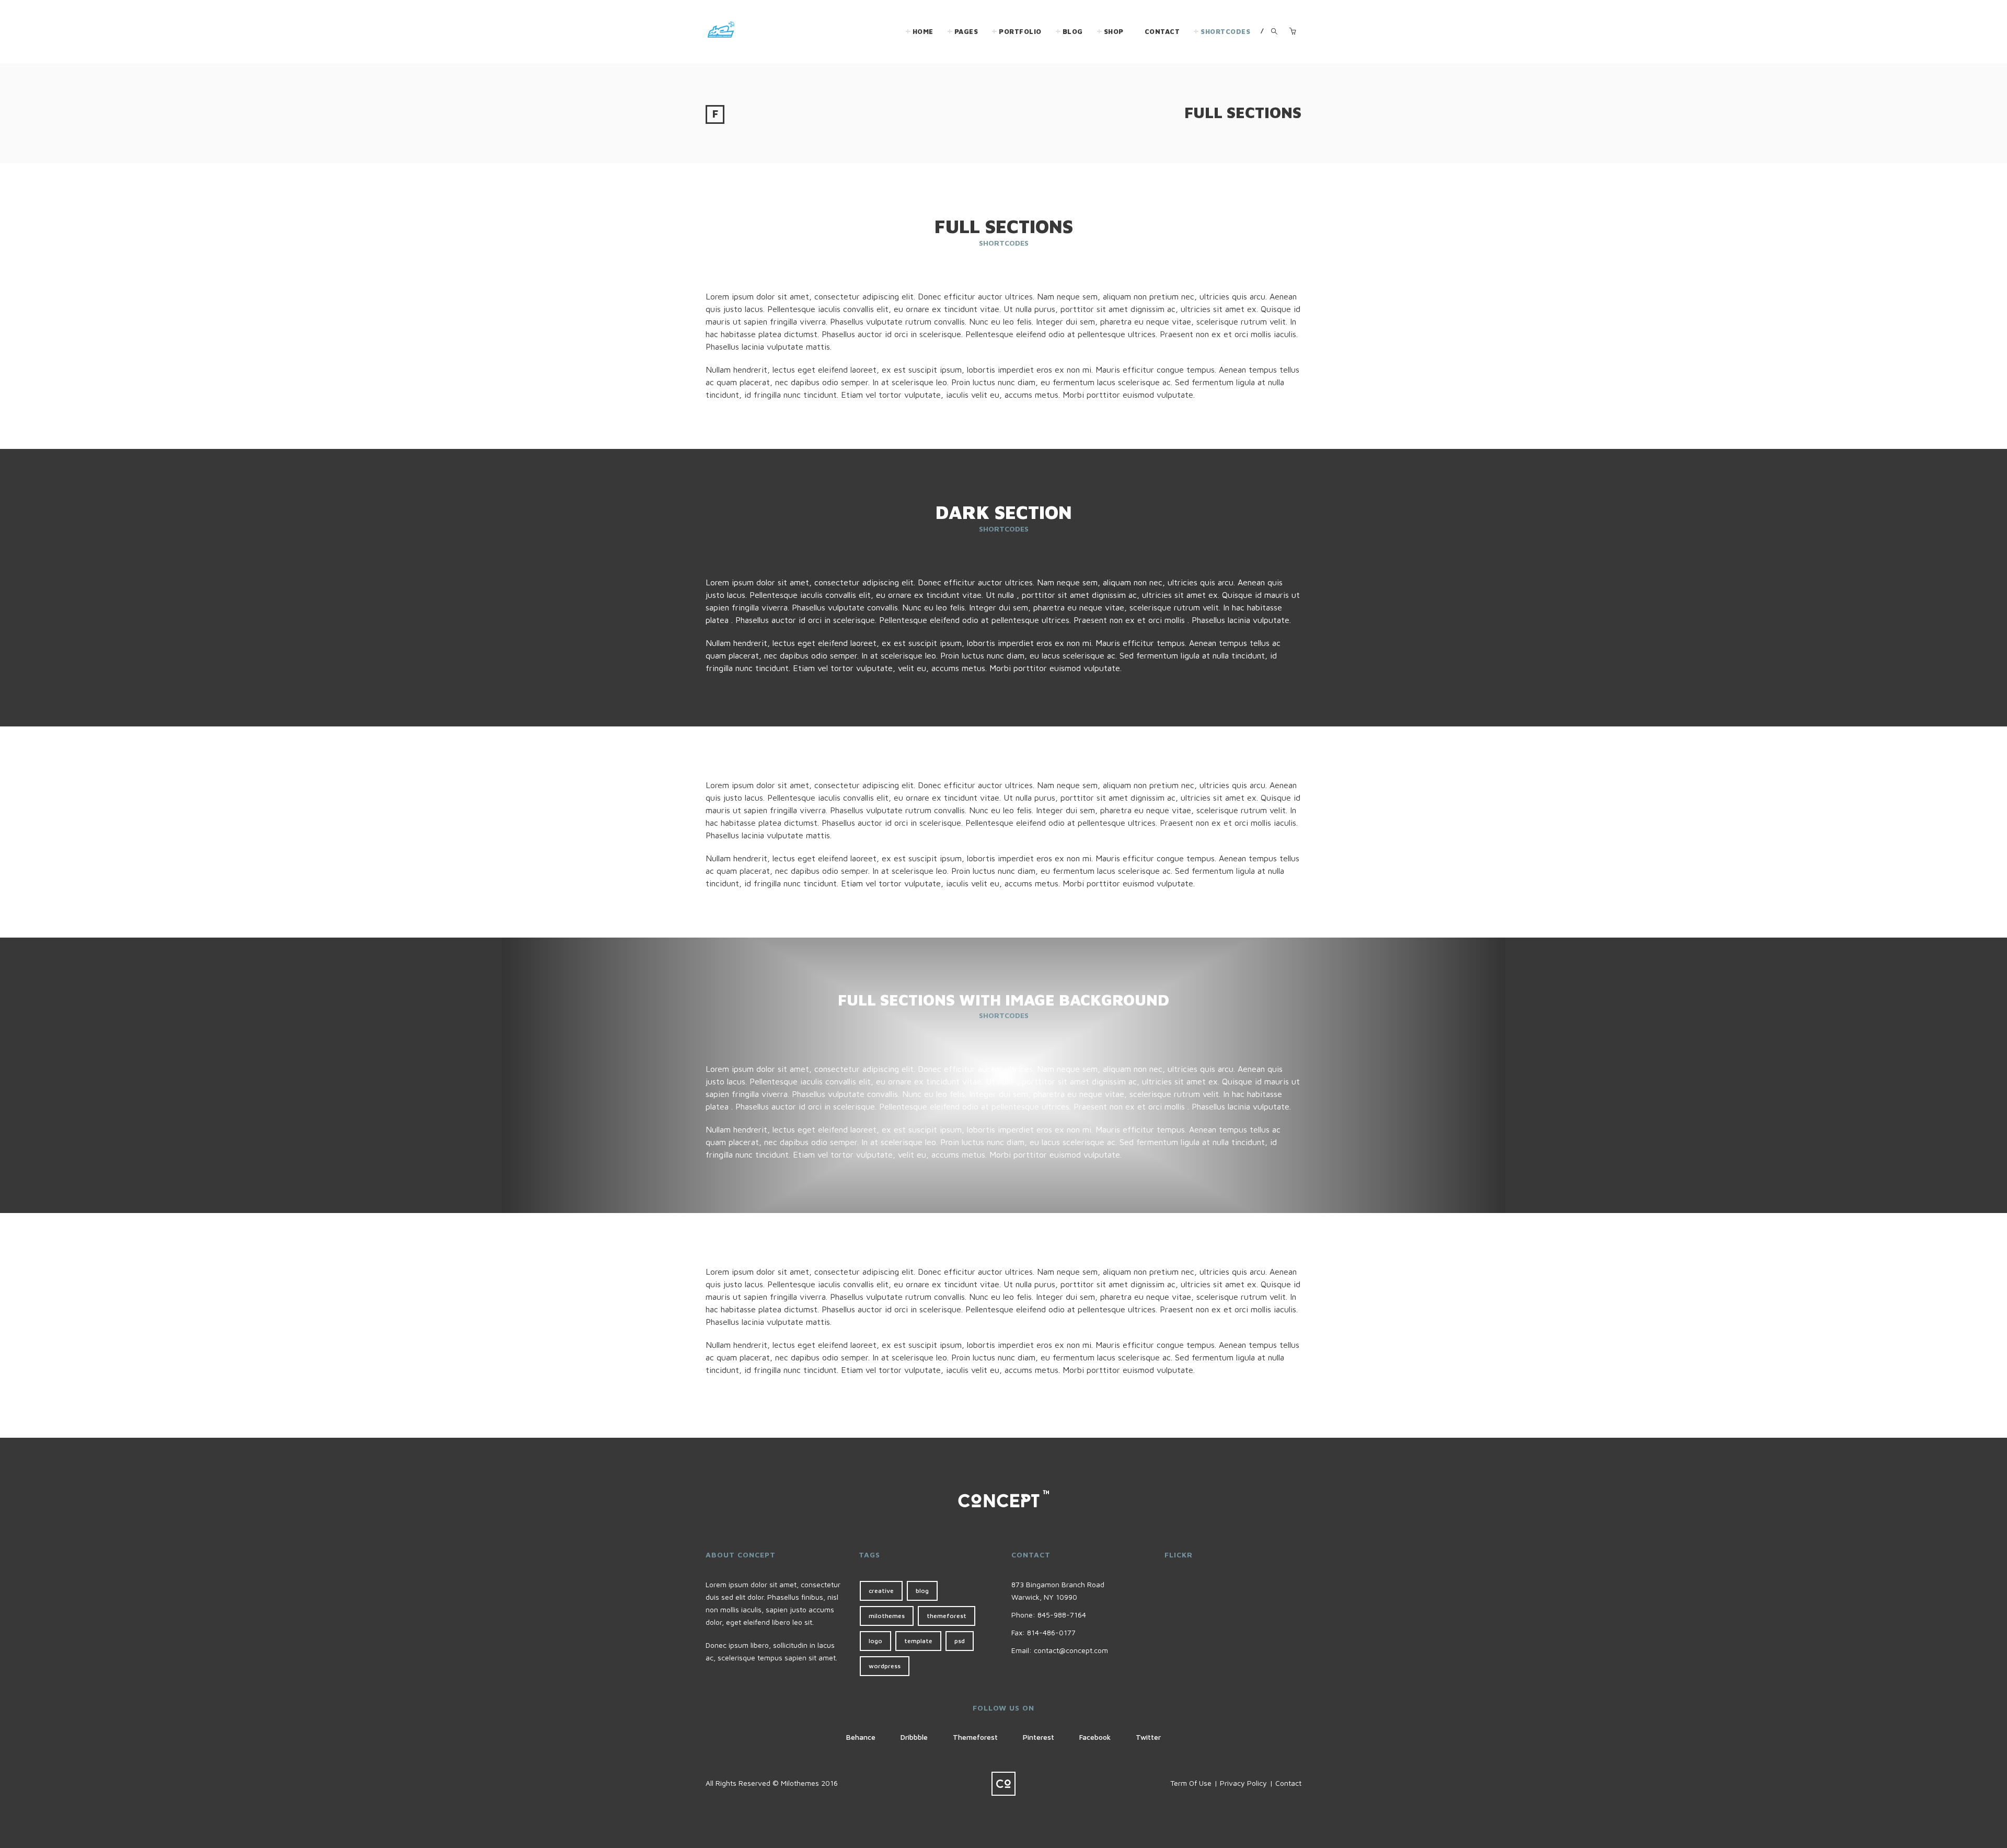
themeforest (947, 1616)
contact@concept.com (1071, 1650)
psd (960, 1641)
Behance (861, 1737)
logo (875, 1641)
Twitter (1148, 1737)
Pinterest (1039, 1737)
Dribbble (914, 1737)
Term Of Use (1191, 1783)
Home (923, 31)
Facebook (1095, 1737)
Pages (966, 31)
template (918, 1641)
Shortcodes (1225, 31)
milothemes (887, 1616)
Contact (1162, 31)
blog (922, 1591)
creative (881, 1591)
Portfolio (1020, 31)
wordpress (885, 1666)
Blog (1073, 31)
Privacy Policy (1243, 1783)
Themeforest (975, 1737)
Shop (1114, 31)
